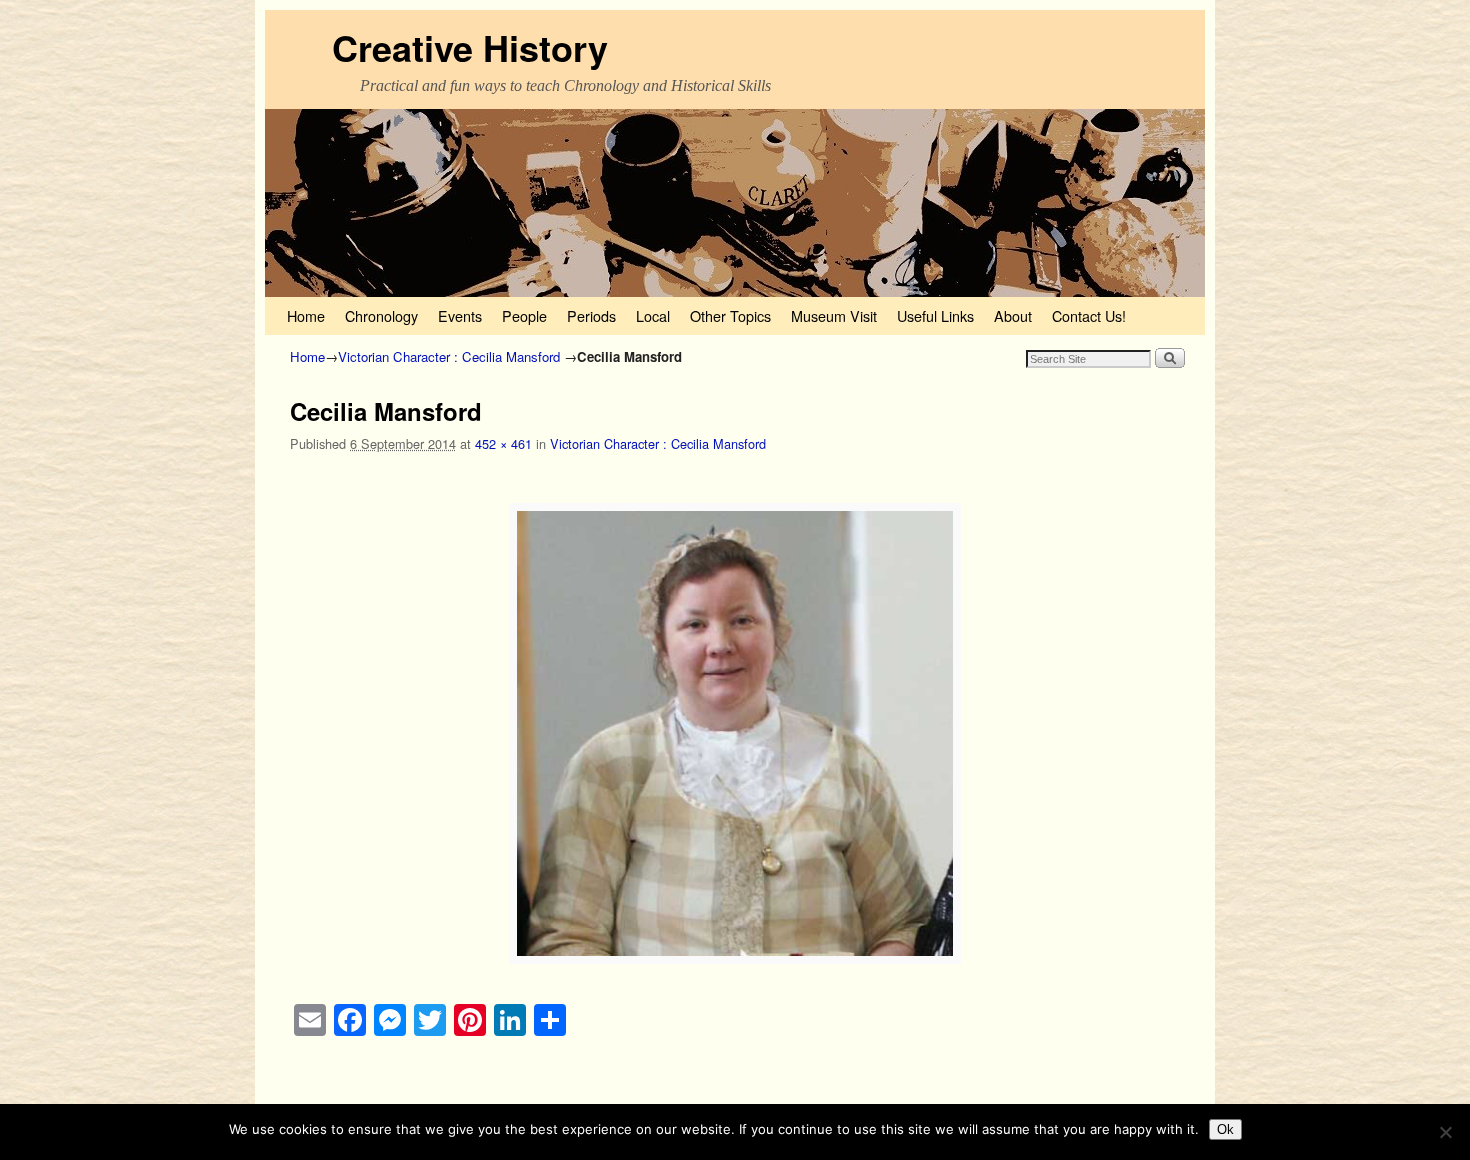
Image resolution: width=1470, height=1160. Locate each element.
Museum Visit (834, 315)
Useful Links (935, 315)
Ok (1225, 1129)
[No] (1445, 1132)
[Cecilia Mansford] (735, 733)
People (524, 315)
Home (306, 315)
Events (460, 315)
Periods (591, 315)
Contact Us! (1089, 315)
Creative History (470, 47)
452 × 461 (503, 443)
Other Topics (730, 315)
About (1013, 315)
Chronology (381, 315)
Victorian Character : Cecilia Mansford (449, 356)
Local (653, 315)
